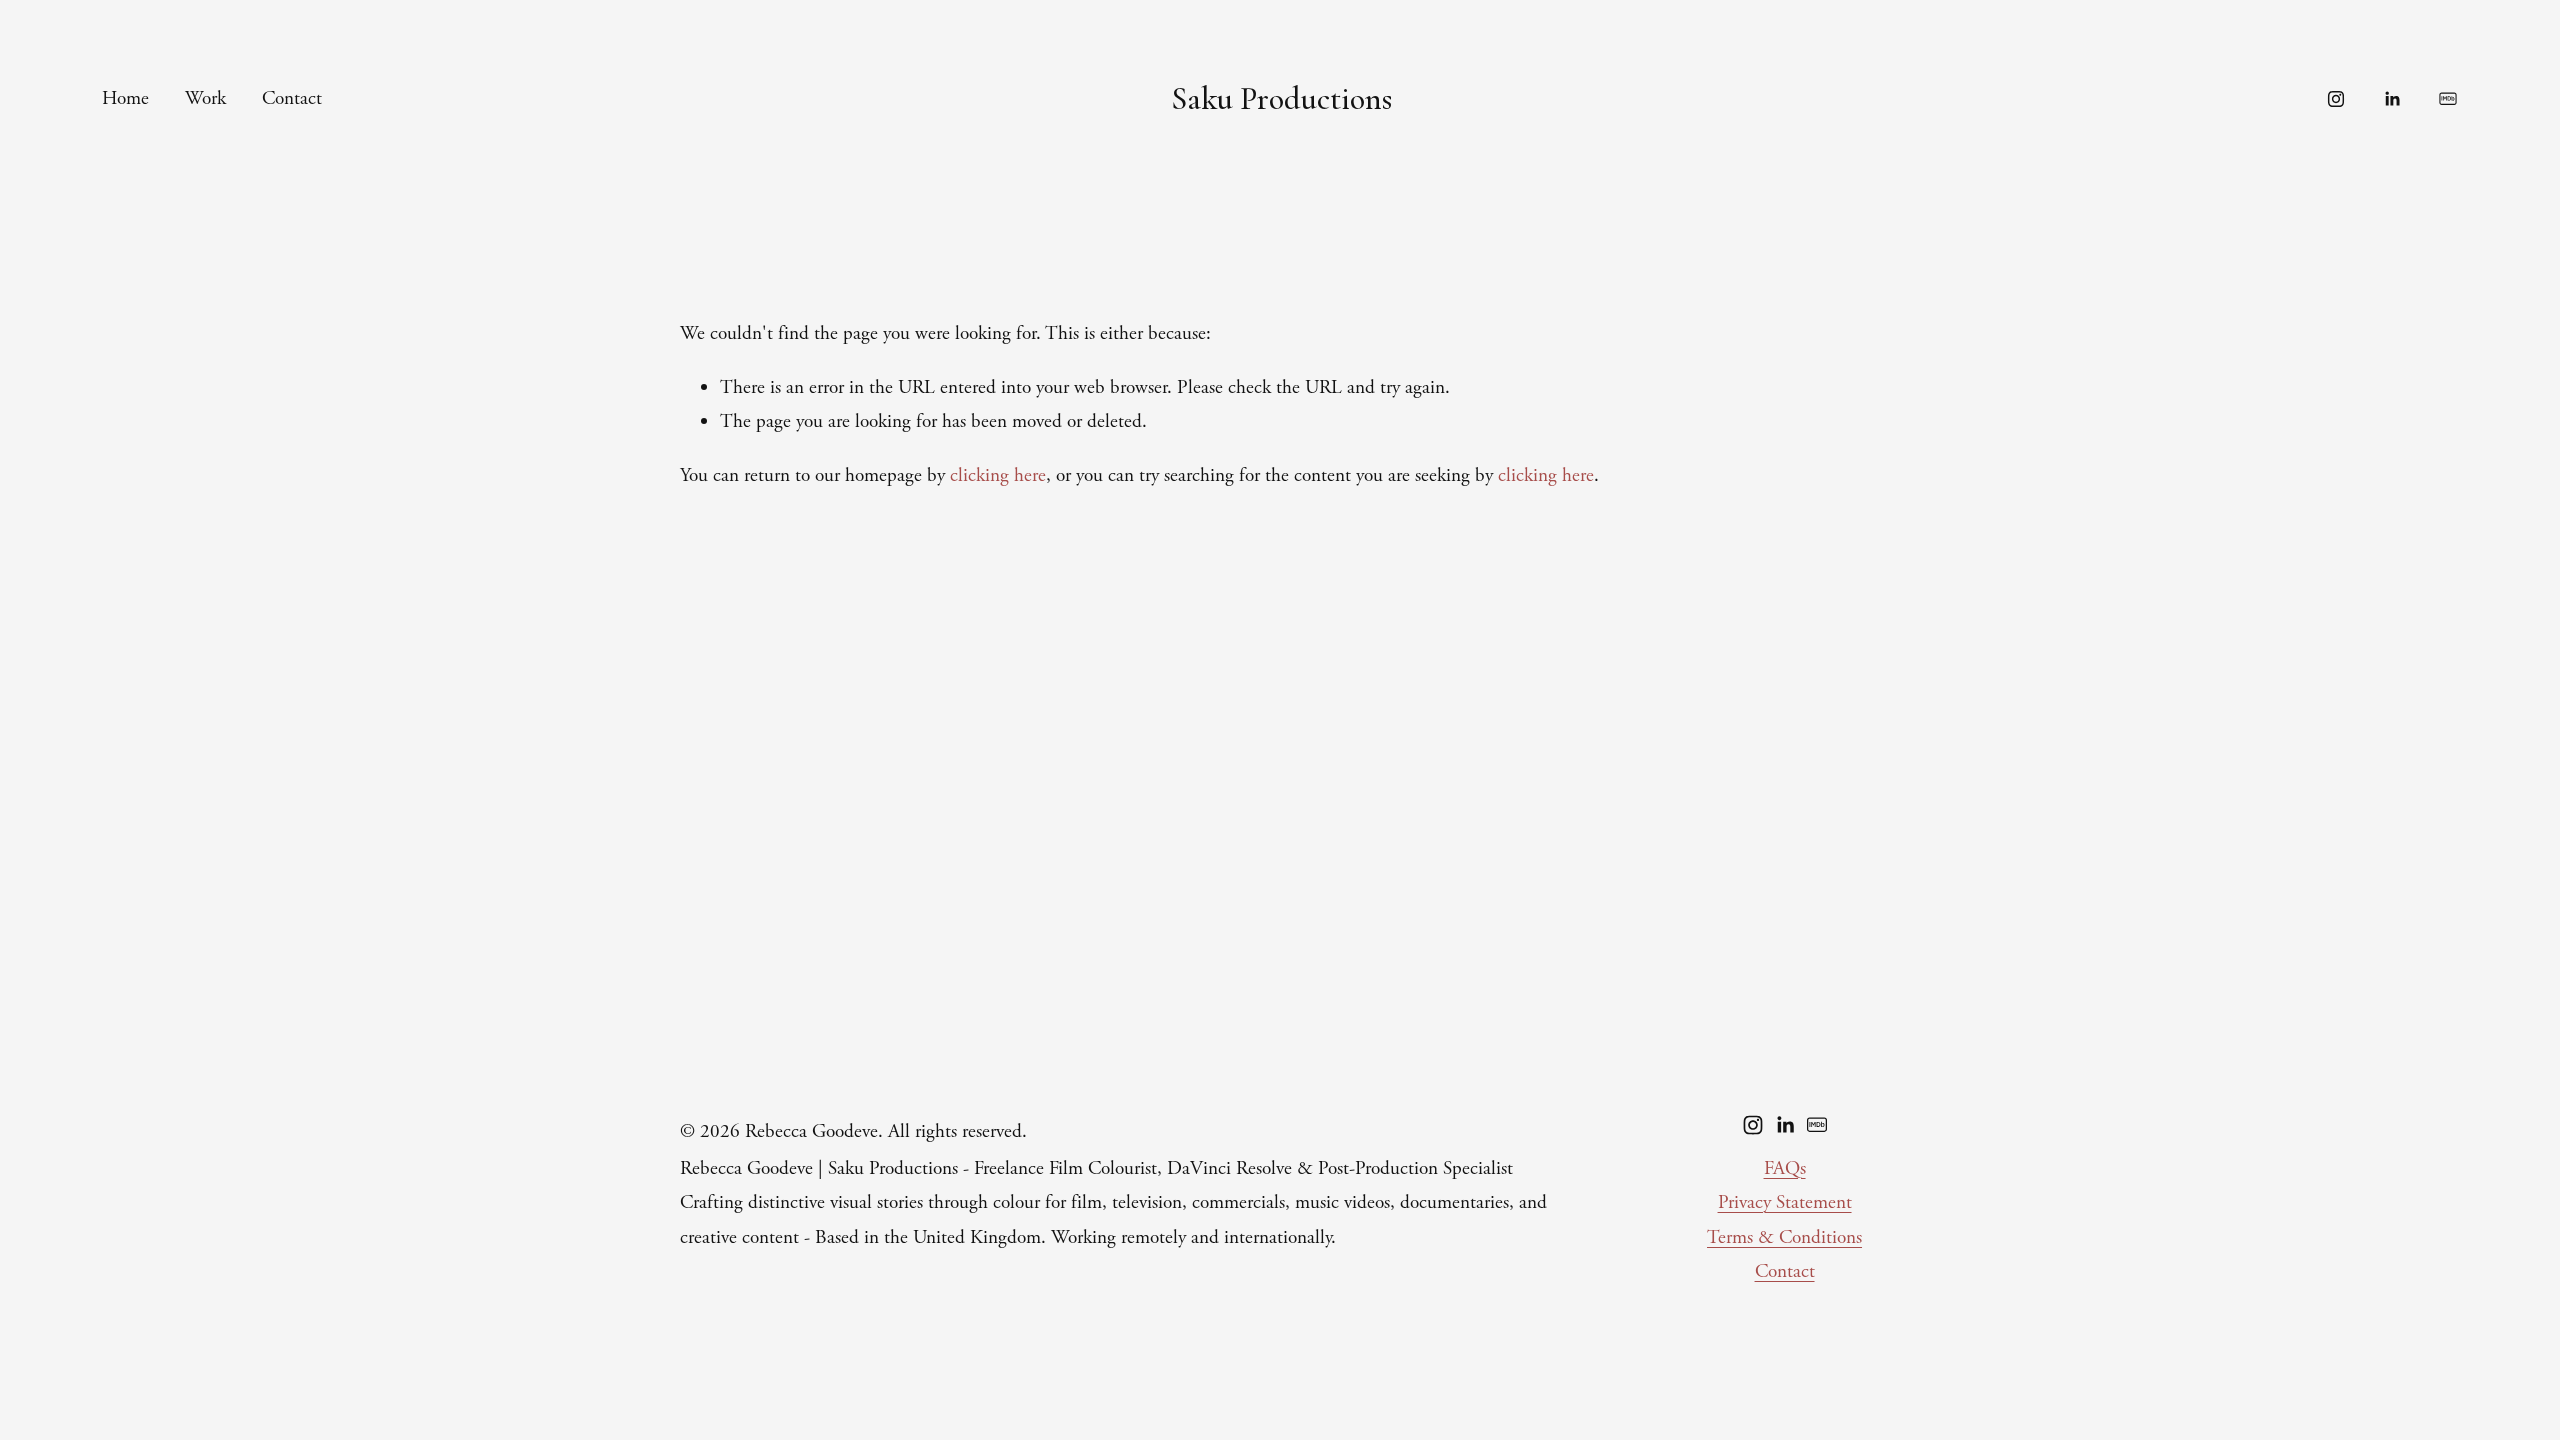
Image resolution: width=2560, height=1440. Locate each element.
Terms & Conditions (1784, 1237)
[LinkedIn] (2392, 99)
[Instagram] (2336, 99)
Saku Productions (1281, 98)
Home (125, 98)
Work (205, 98)
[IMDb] (2448, 99)
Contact (292, 98)
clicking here (998, 475)
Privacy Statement (1785, 1202)
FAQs (1785, 1168)
